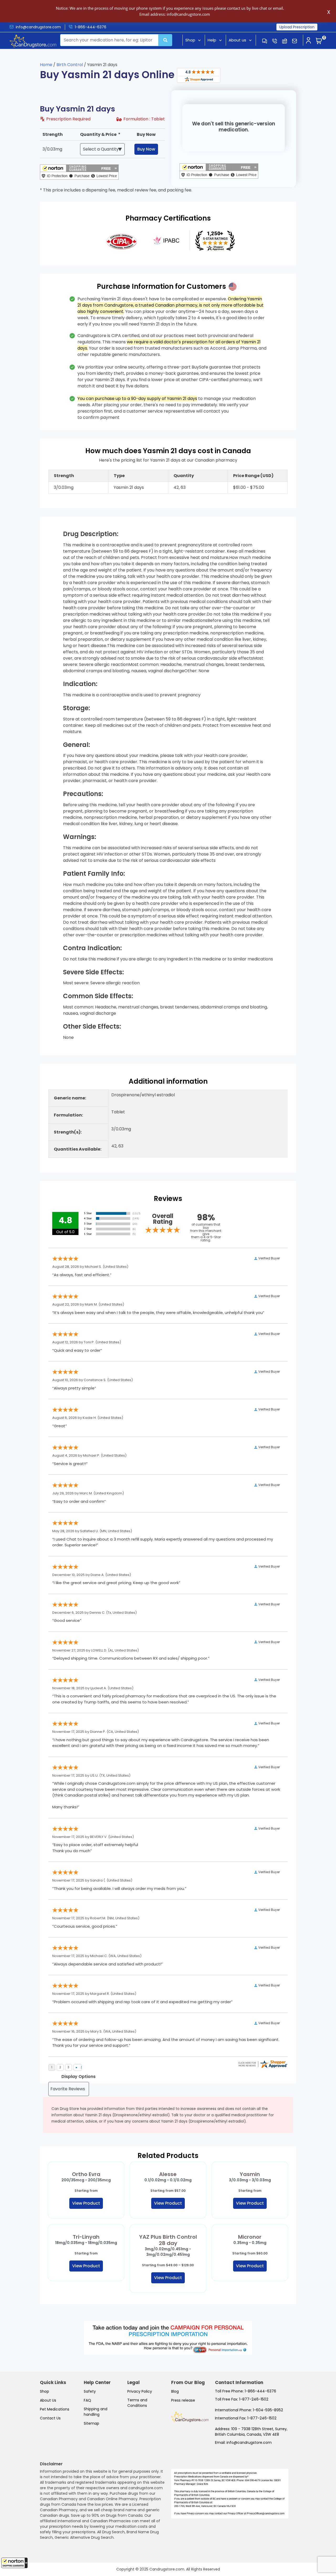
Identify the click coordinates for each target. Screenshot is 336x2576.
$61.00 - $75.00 (249, 487)
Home (46, 65)
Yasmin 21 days (129, 487)
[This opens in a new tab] (122, 241)
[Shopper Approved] (199, 75)
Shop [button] (190, 40)
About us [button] (237, 40)
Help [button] (212, 40)
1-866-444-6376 (91, 27)
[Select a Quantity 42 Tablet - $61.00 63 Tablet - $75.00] (102, 149)
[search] (165, 40)
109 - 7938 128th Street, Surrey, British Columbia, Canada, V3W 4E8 (251, 2432)
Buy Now (146, 149)
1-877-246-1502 (254, 2399)
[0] (319, 41)
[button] (14, 2563)
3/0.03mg (52, 149)
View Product (86, 2203)
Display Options (78, 2077)
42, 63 (180, 487)
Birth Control (70, 65)
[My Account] (308, 41)
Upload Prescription (297, 27)
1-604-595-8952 (268, 2410)
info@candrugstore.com (38, 27)
